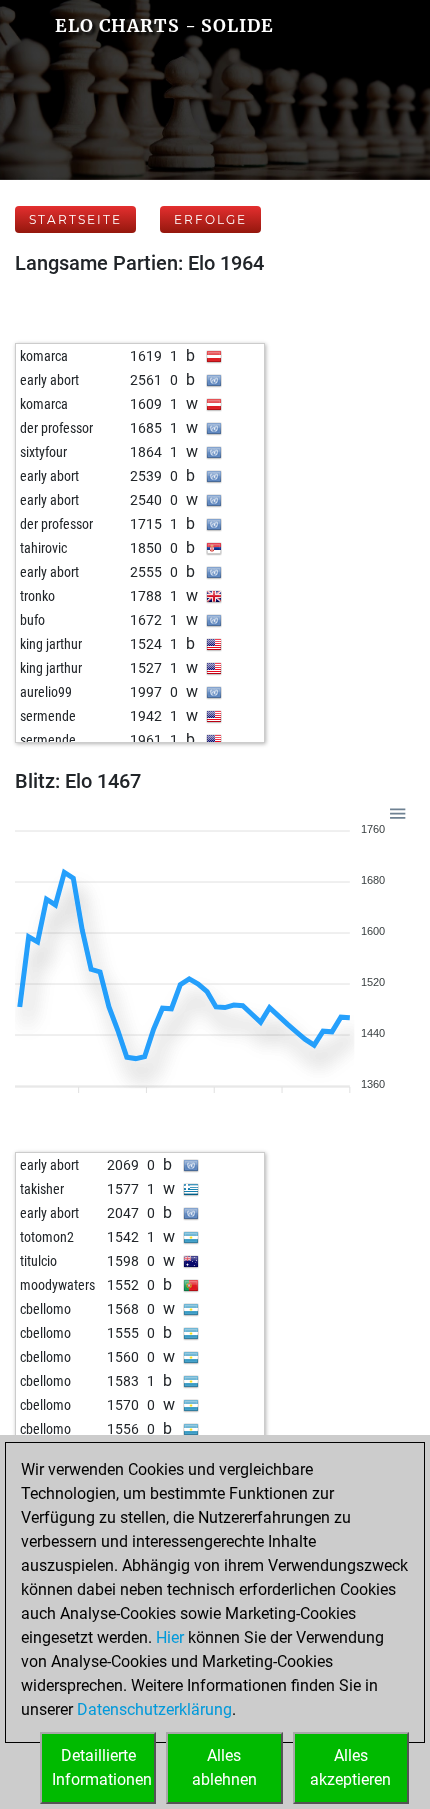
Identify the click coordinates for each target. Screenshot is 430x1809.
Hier (170, 1637)
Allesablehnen (224, 1767)
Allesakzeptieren (350, 1767)
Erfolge (210, 219)
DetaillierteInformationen (102, 1767)
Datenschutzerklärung (154, 1709)
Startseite (75, 219)
